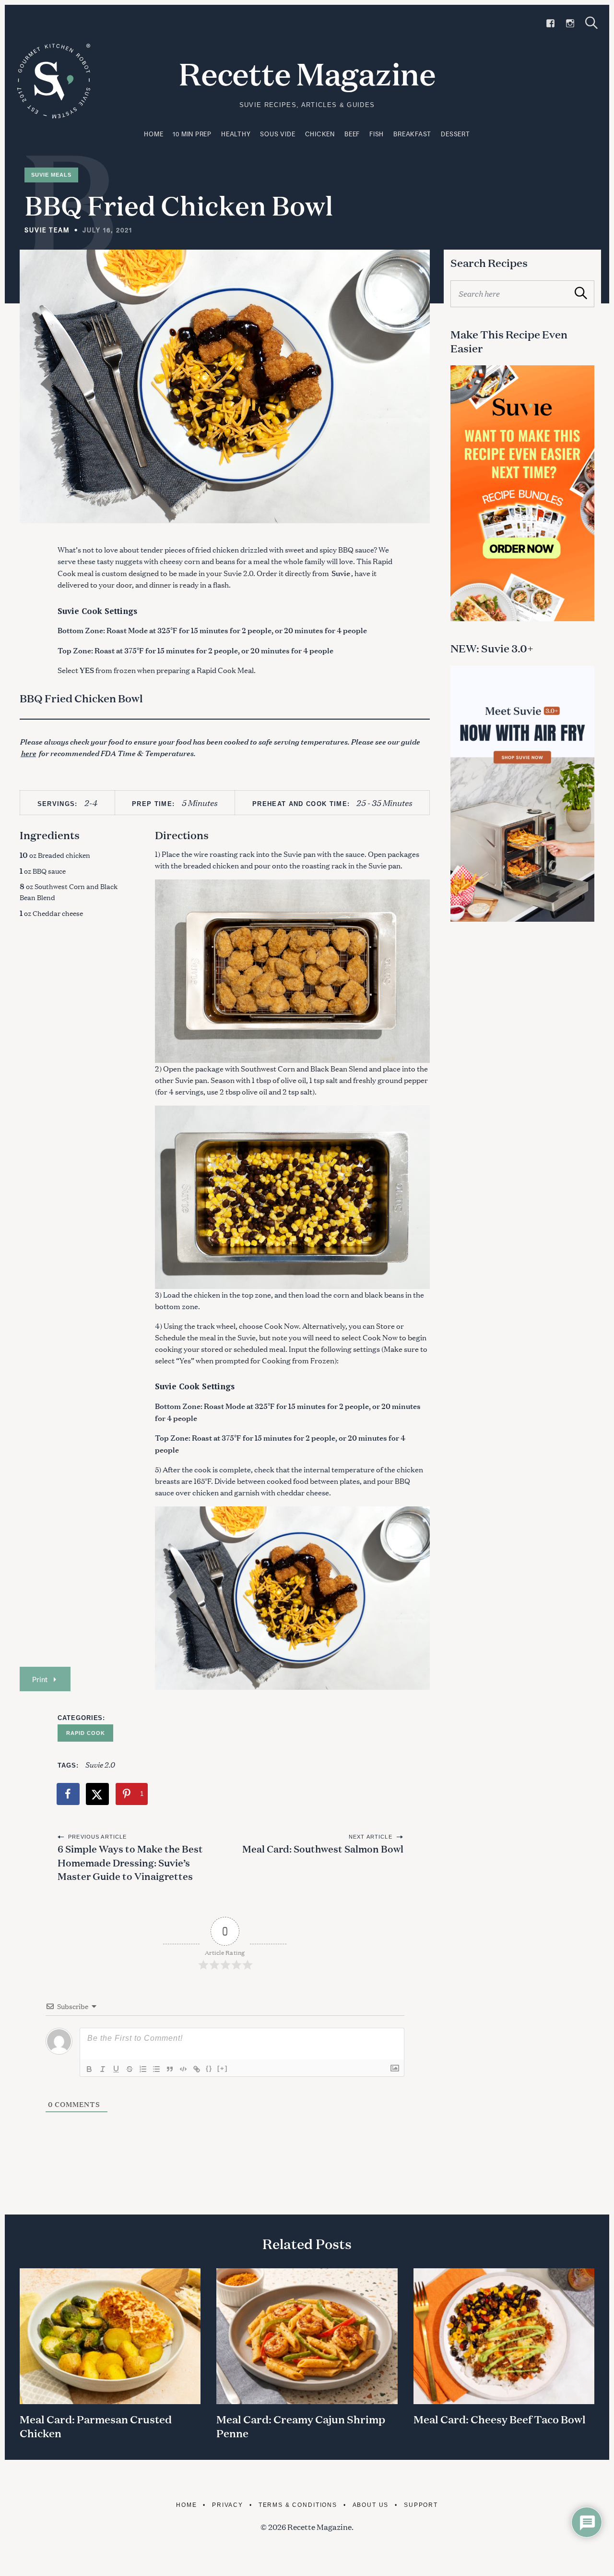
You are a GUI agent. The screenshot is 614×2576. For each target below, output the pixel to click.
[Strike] (130, 2069)
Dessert (455, 134)
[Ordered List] (143, 2069)
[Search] (591, 23)
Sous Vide (277, 134)
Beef (352, 134)
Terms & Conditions (298, 2505)
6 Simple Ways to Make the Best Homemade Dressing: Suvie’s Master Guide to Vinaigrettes (130, 1862)
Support (421, 2505)
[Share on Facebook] (69, 1794)
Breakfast (412, 134)
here (28, 753)
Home (153, 134)
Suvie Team (47, 230)
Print (40, 1679)
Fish (377, 134)
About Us (371, 2505)
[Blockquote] (170, 2069)
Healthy (236, 134)
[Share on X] (98, 1794)
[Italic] (103, 2069)
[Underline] (116, 2069)
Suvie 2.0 (100, 1764)
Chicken (320, 134)
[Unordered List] (156, 2069)
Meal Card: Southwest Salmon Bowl (322, 1848)
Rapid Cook (85, 1733)
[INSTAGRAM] (570, 24)
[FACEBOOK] (550, 24)
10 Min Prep (192, 134)
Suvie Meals (51, 175)
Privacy (228, 2505)
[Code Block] (183, 2069)
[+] (223, 2068)
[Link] (197, 2069)
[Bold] (89, 2069)
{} (209, 2068)
